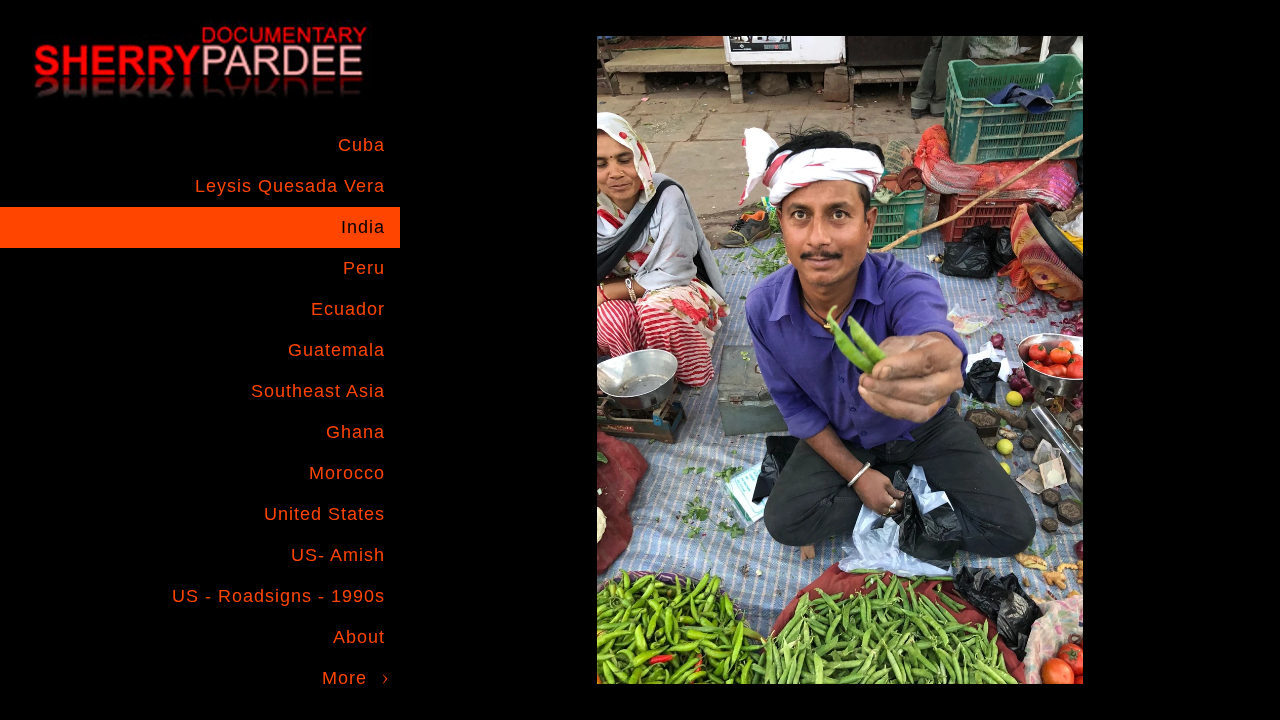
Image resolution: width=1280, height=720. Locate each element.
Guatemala (336, 350)
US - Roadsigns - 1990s (278, 596)
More (344, 678)
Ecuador (348, 309)
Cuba (361, 145)
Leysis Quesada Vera (290, 186)
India (363, 227)
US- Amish (338, 555)
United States (324, 514)
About (359, 637)
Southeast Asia (318, 391)
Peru (364, 268)
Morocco (347, 473)
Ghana (355, 432)
